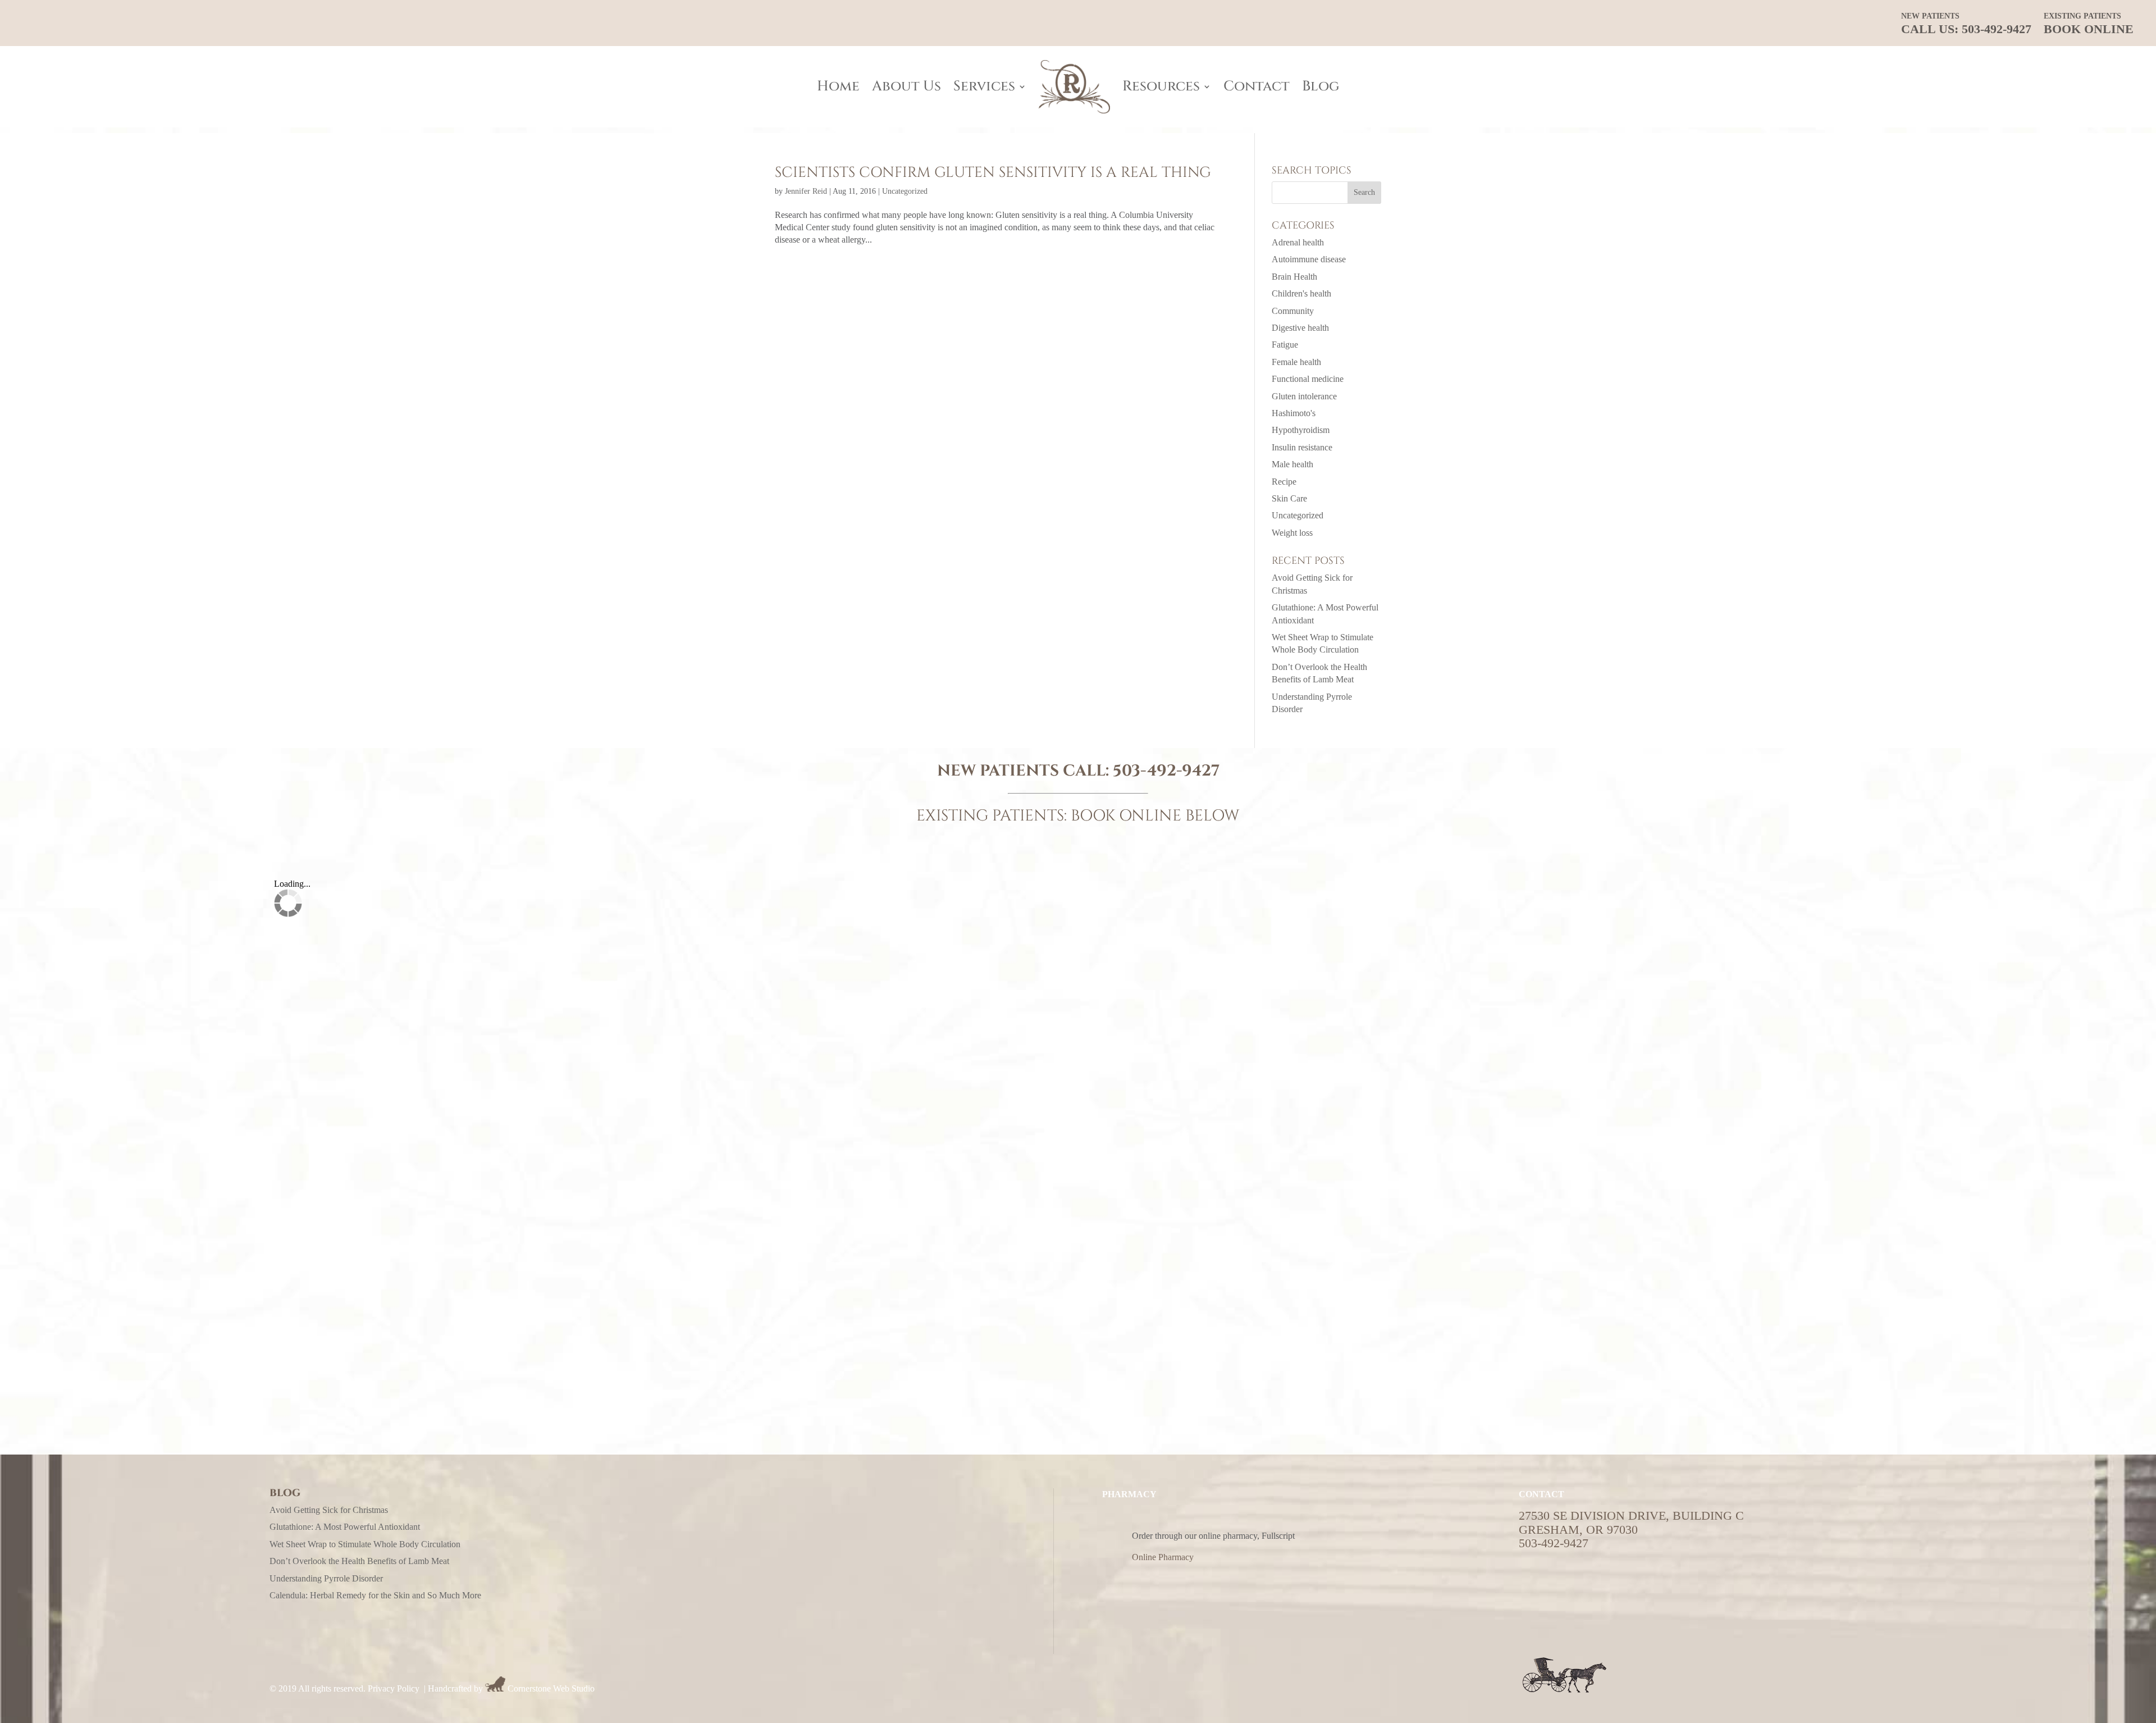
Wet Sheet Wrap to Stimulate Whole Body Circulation (365, 1544)
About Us (906, 86)
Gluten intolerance (1304, 396)
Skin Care (1289, 498)
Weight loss (1292, 533)
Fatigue (1285, 345)
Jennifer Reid (806, 191)
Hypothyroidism (1301, 430)
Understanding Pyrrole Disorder (326, 1578)
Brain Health (1294, 277)
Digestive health (1300, 328)
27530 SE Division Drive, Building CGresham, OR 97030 (1631, 1522)
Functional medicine (1308, 379)
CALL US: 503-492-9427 (1966, 24)
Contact (1257, 86)
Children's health (1301, 293)
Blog (1321, 86)
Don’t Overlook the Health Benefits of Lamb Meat (359, 1561)
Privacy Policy (394, 1688)
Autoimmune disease (1309, 259)
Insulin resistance (1302, 447)
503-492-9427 (1166, 771)
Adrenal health (1298, 242)
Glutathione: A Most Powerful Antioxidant (345, 1527)
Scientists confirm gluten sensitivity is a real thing (993, 173)
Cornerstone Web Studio (551, 1688)
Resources (1161, 86)
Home (838, 86)
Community (1293, 311)
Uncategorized (905, 191)
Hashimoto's (1294, 413)
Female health (1296, 362)
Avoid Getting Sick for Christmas (329, 1510)
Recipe (1284, 482)
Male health (1292, 464)
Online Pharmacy (1163, 1557)
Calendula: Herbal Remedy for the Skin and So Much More (375, 1595)
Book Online (2089, 24)
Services (984, 86)
